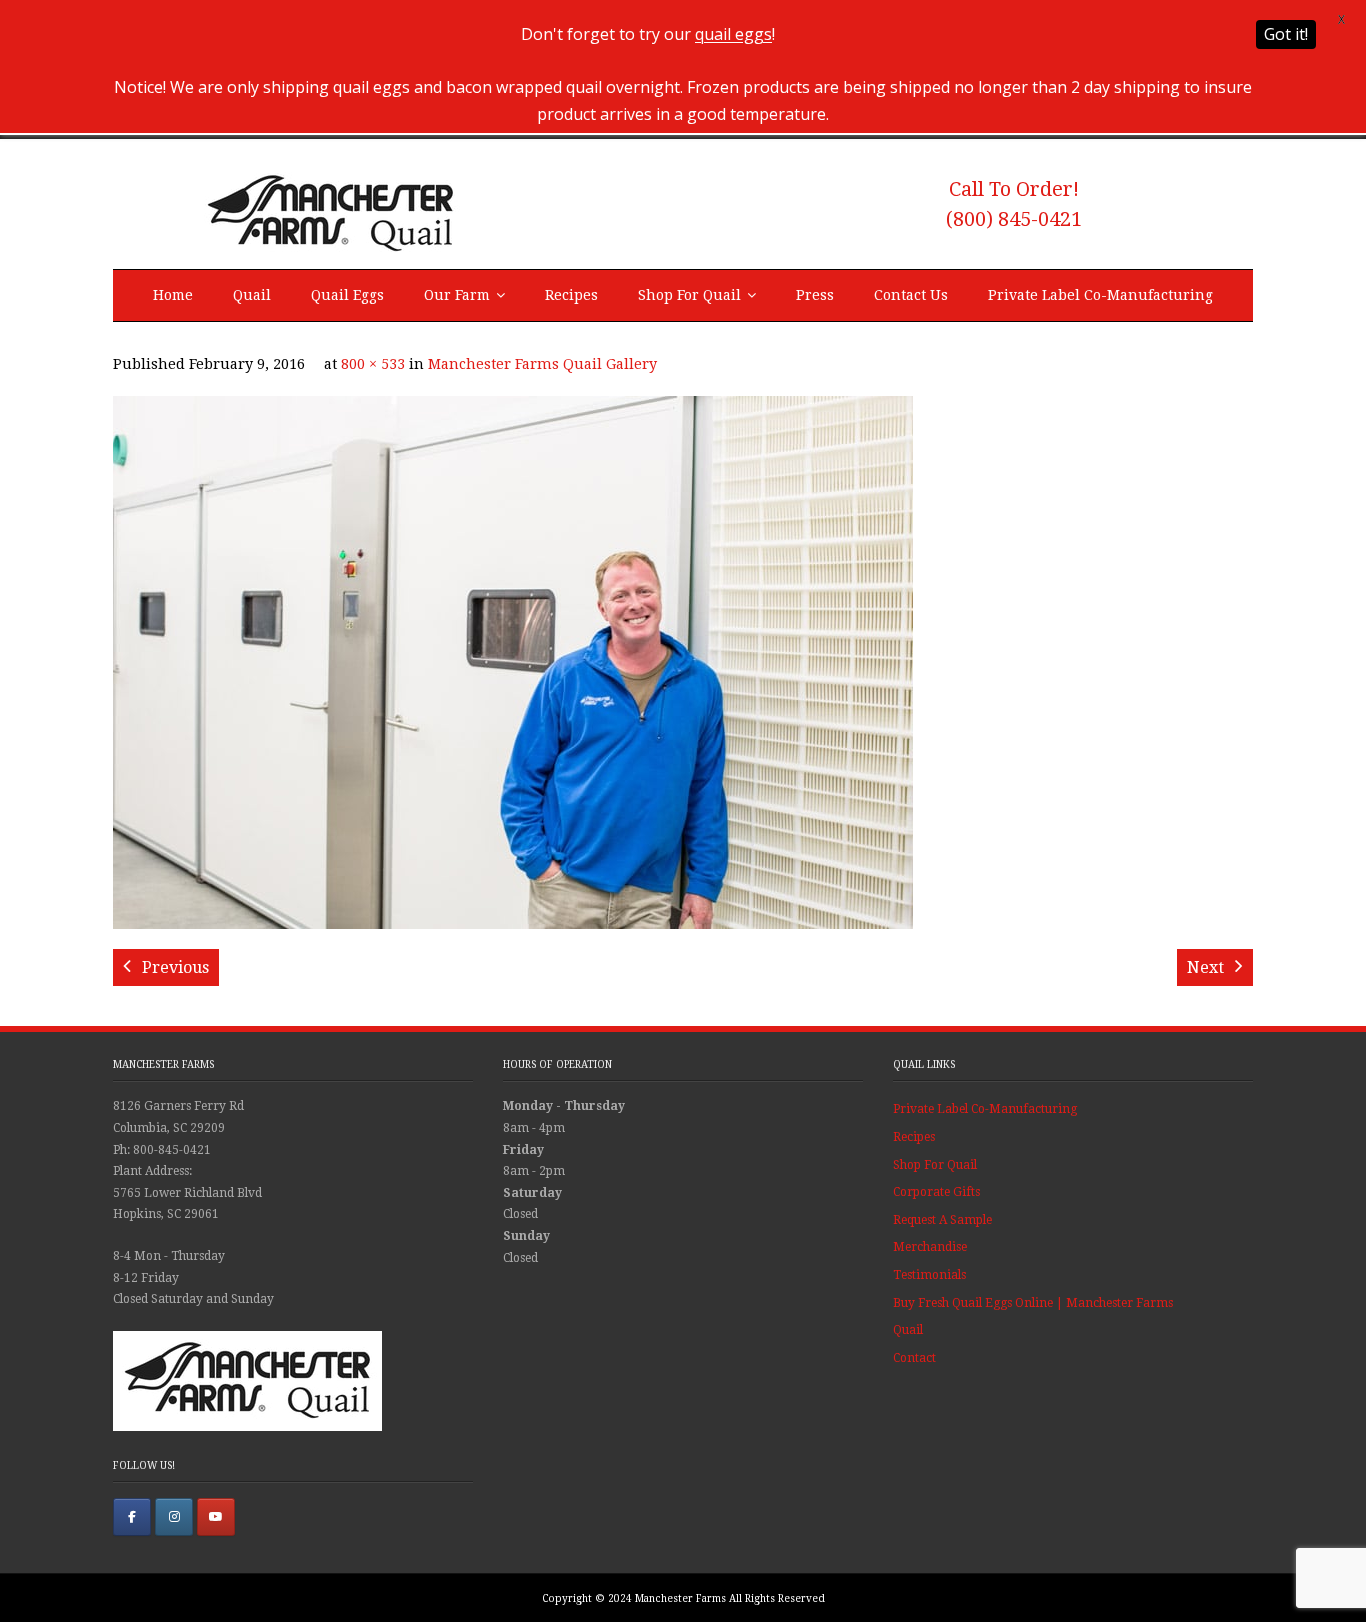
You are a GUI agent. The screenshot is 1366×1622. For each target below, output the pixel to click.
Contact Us (911, 295)
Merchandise (930, 1247)
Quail (252, 295)
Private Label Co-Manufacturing (1100, 295)
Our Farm (457, 295)
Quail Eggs (347, 295)
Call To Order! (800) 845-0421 (1014, 204)
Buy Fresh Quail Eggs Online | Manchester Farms (1033, 1303)
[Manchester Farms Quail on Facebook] (132, 1517)
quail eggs (733, 34)
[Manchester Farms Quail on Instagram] (174, 1517)
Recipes (571, 295)
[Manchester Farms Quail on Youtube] (216, 1517)
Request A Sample (942, 1220)
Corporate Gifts (936, 1192)
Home (173, 295)
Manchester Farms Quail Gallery (542, 364)
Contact (914, 1358)
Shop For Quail (689, 295)
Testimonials (929, 1275)
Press (815, 295)
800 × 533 (373, 364)
